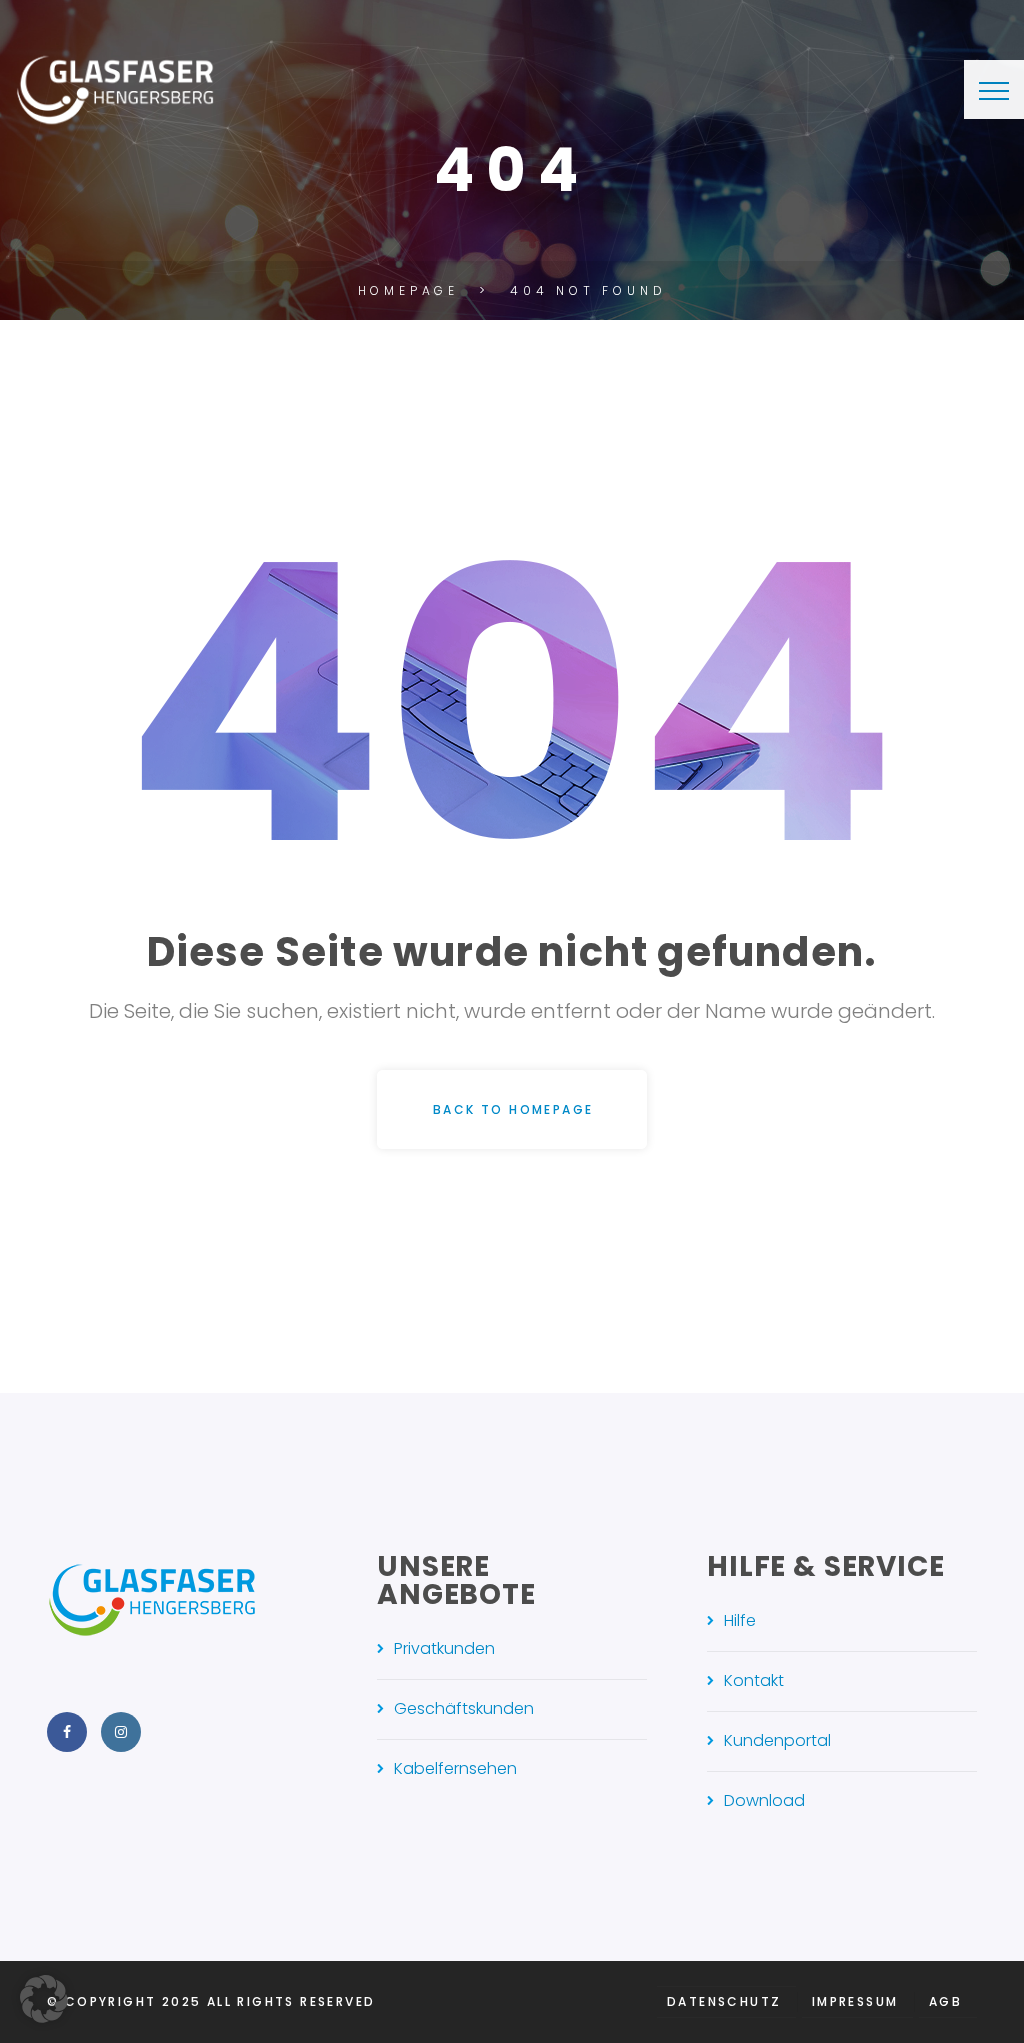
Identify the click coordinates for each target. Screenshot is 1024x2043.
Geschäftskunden (464, 1708)
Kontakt (754, 1680)
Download (764, 1800)
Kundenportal (777, 1740)
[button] (44, 1999)
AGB (945, 2001)
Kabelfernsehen (455, 1768)
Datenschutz (724, 2001)
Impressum (855, 2001)
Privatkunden (444, 1648)
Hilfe (740, 1620)
